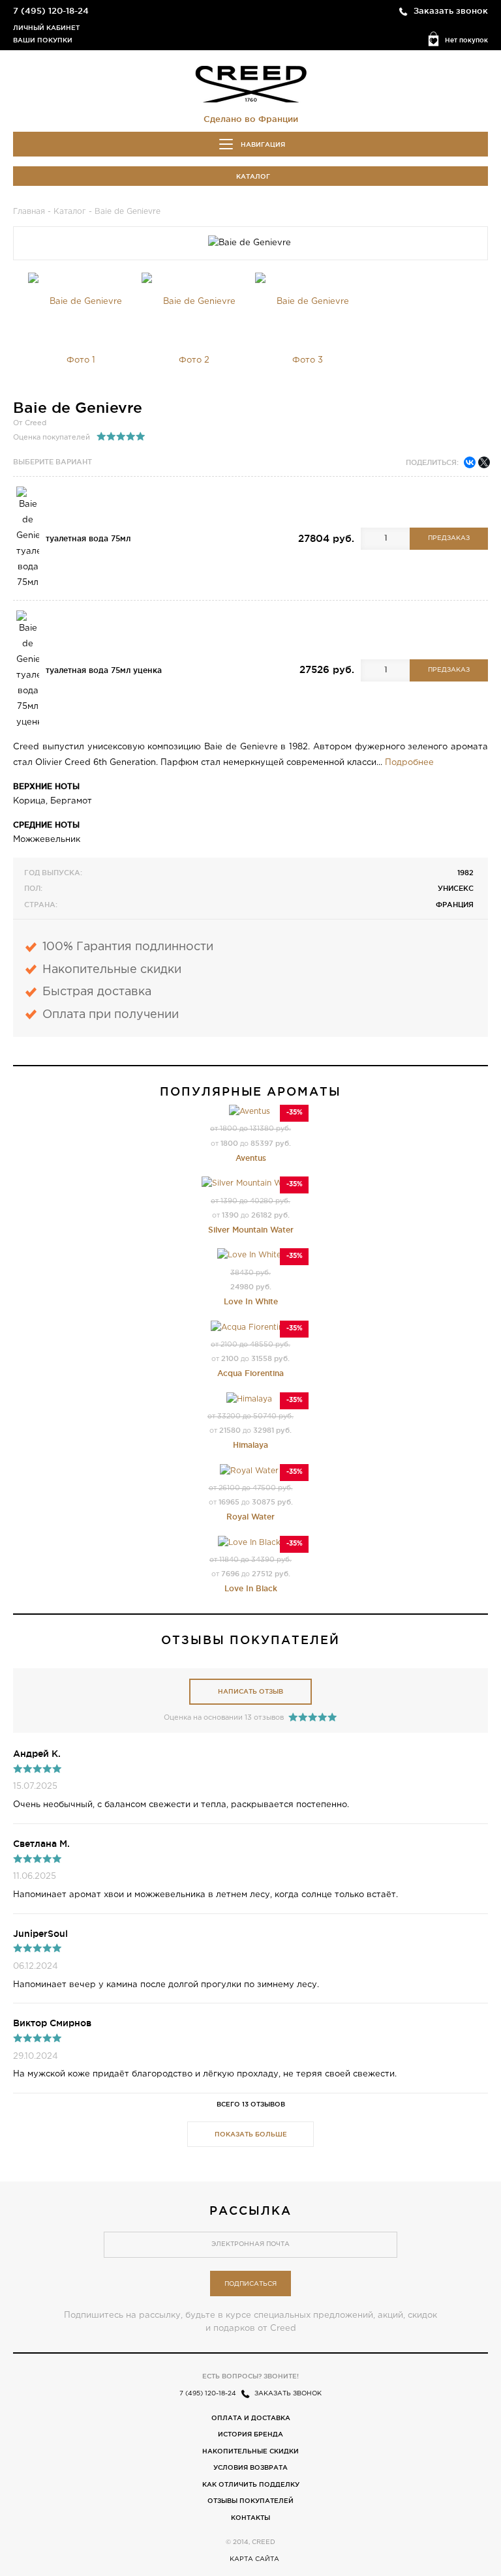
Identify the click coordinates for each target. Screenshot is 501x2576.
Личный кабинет (46, 28)
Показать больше (251, 2134)
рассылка (250, 2210)
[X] (484, 462)
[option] (81, 331)
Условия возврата (250, 2467)
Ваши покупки (43, 40)
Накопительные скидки (250, 2451)
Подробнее (409, 763)
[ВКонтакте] (470, 462)
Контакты (250, 2518)
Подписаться (250, 2284)
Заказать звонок (451, 10)
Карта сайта (254, 2559)
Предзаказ (449, 538)
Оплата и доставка (251, 2418)
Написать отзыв (250, 1691)
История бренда (250, 2434)
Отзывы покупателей (250, 2501)
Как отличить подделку (251, 2484)
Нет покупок (466, 40)
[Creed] (251, 83)
